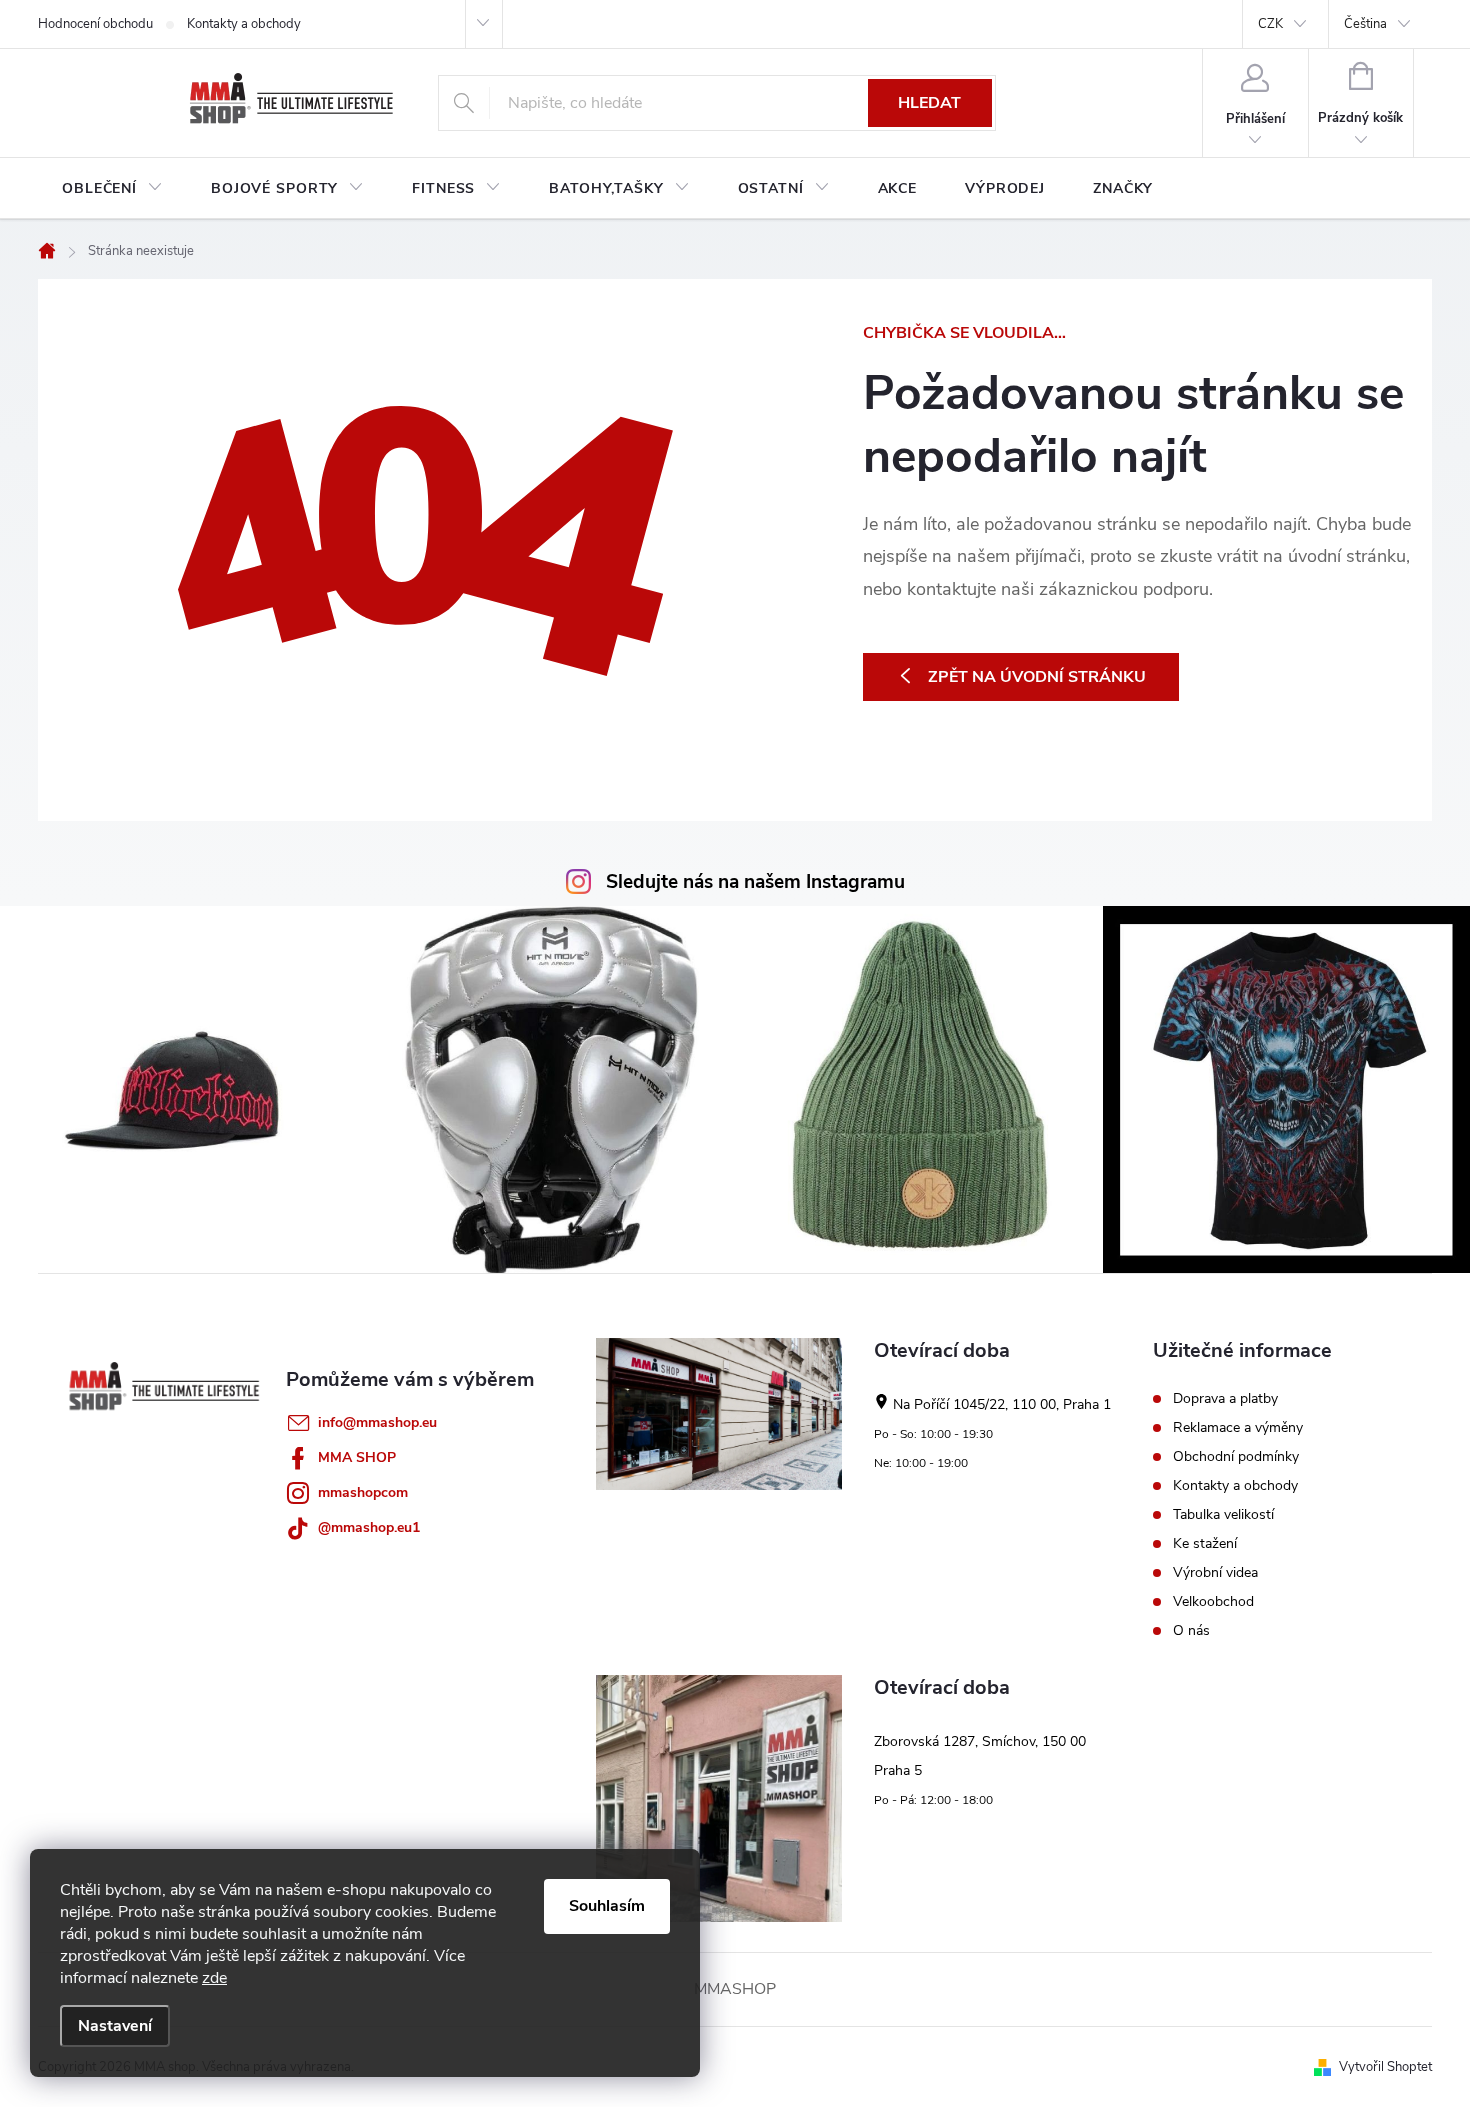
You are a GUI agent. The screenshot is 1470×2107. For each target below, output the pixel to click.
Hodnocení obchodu (95, 24)
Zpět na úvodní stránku (1037, 677)
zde (214, 1978)
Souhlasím (607, 1906)
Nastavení (115, 2026)
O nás (1191, 1631)
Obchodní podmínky (1236, 1457)
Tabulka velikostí (1223, 1515)
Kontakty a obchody (244, 24)
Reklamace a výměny (1238, 1428)
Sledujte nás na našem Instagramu (755, 882)
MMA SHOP (357, 1457)
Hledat (929, 103)
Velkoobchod (1213, 1602)
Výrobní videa (1215, 1573)
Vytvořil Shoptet (1385, 2067)
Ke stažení (1205, 1544)
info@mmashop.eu (377, 1422)
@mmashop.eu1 (369, 1527)
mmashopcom (363, 1492)
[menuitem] (112, 189)
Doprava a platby (1225, 1399)
